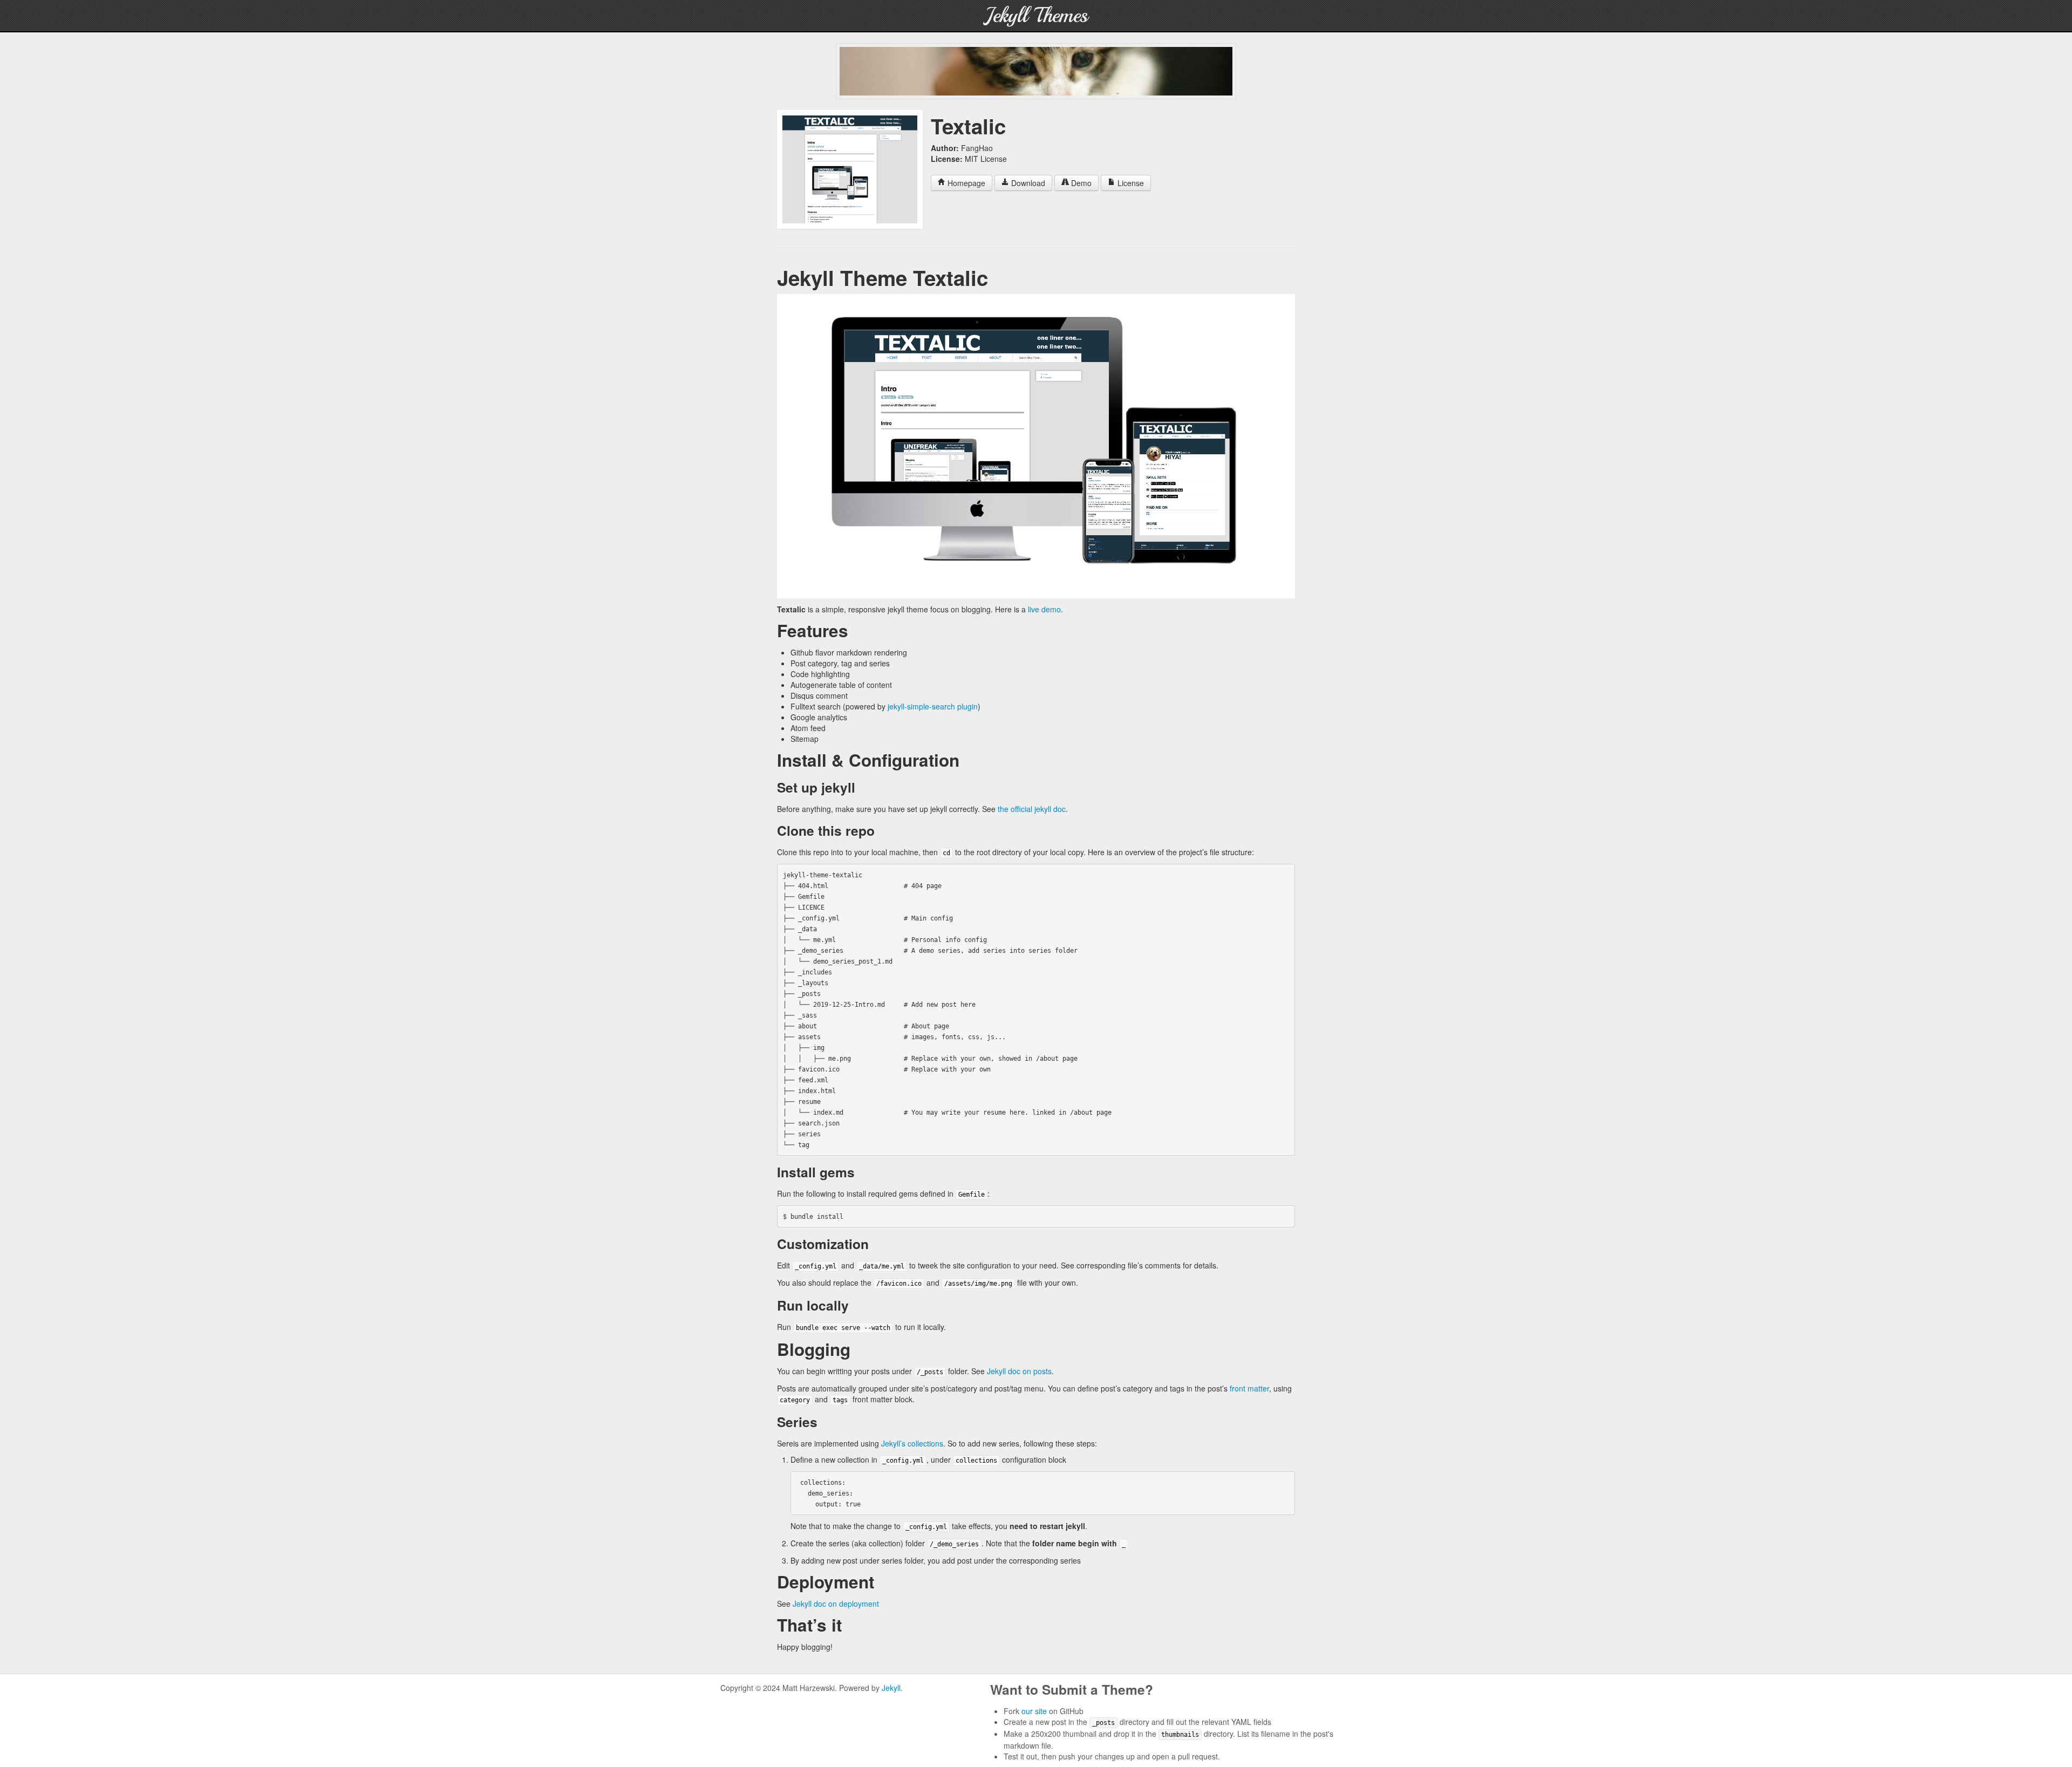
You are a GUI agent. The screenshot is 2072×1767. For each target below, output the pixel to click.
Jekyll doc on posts (1019, 1371)
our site (1034, 1711)
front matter (1249, 1388)
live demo (1044, 609)
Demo (1080, 183)
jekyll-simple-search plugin (933, 706)
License (1130, 183)
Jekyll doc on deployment (836, 1604)
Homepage (965, 183)
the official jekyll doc (1032, 809)
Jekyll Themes (1036, 15)
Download (1027, 183)
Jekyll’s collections (912, 1443)
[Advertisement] (1036, 71)
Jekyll (891, 1688)
